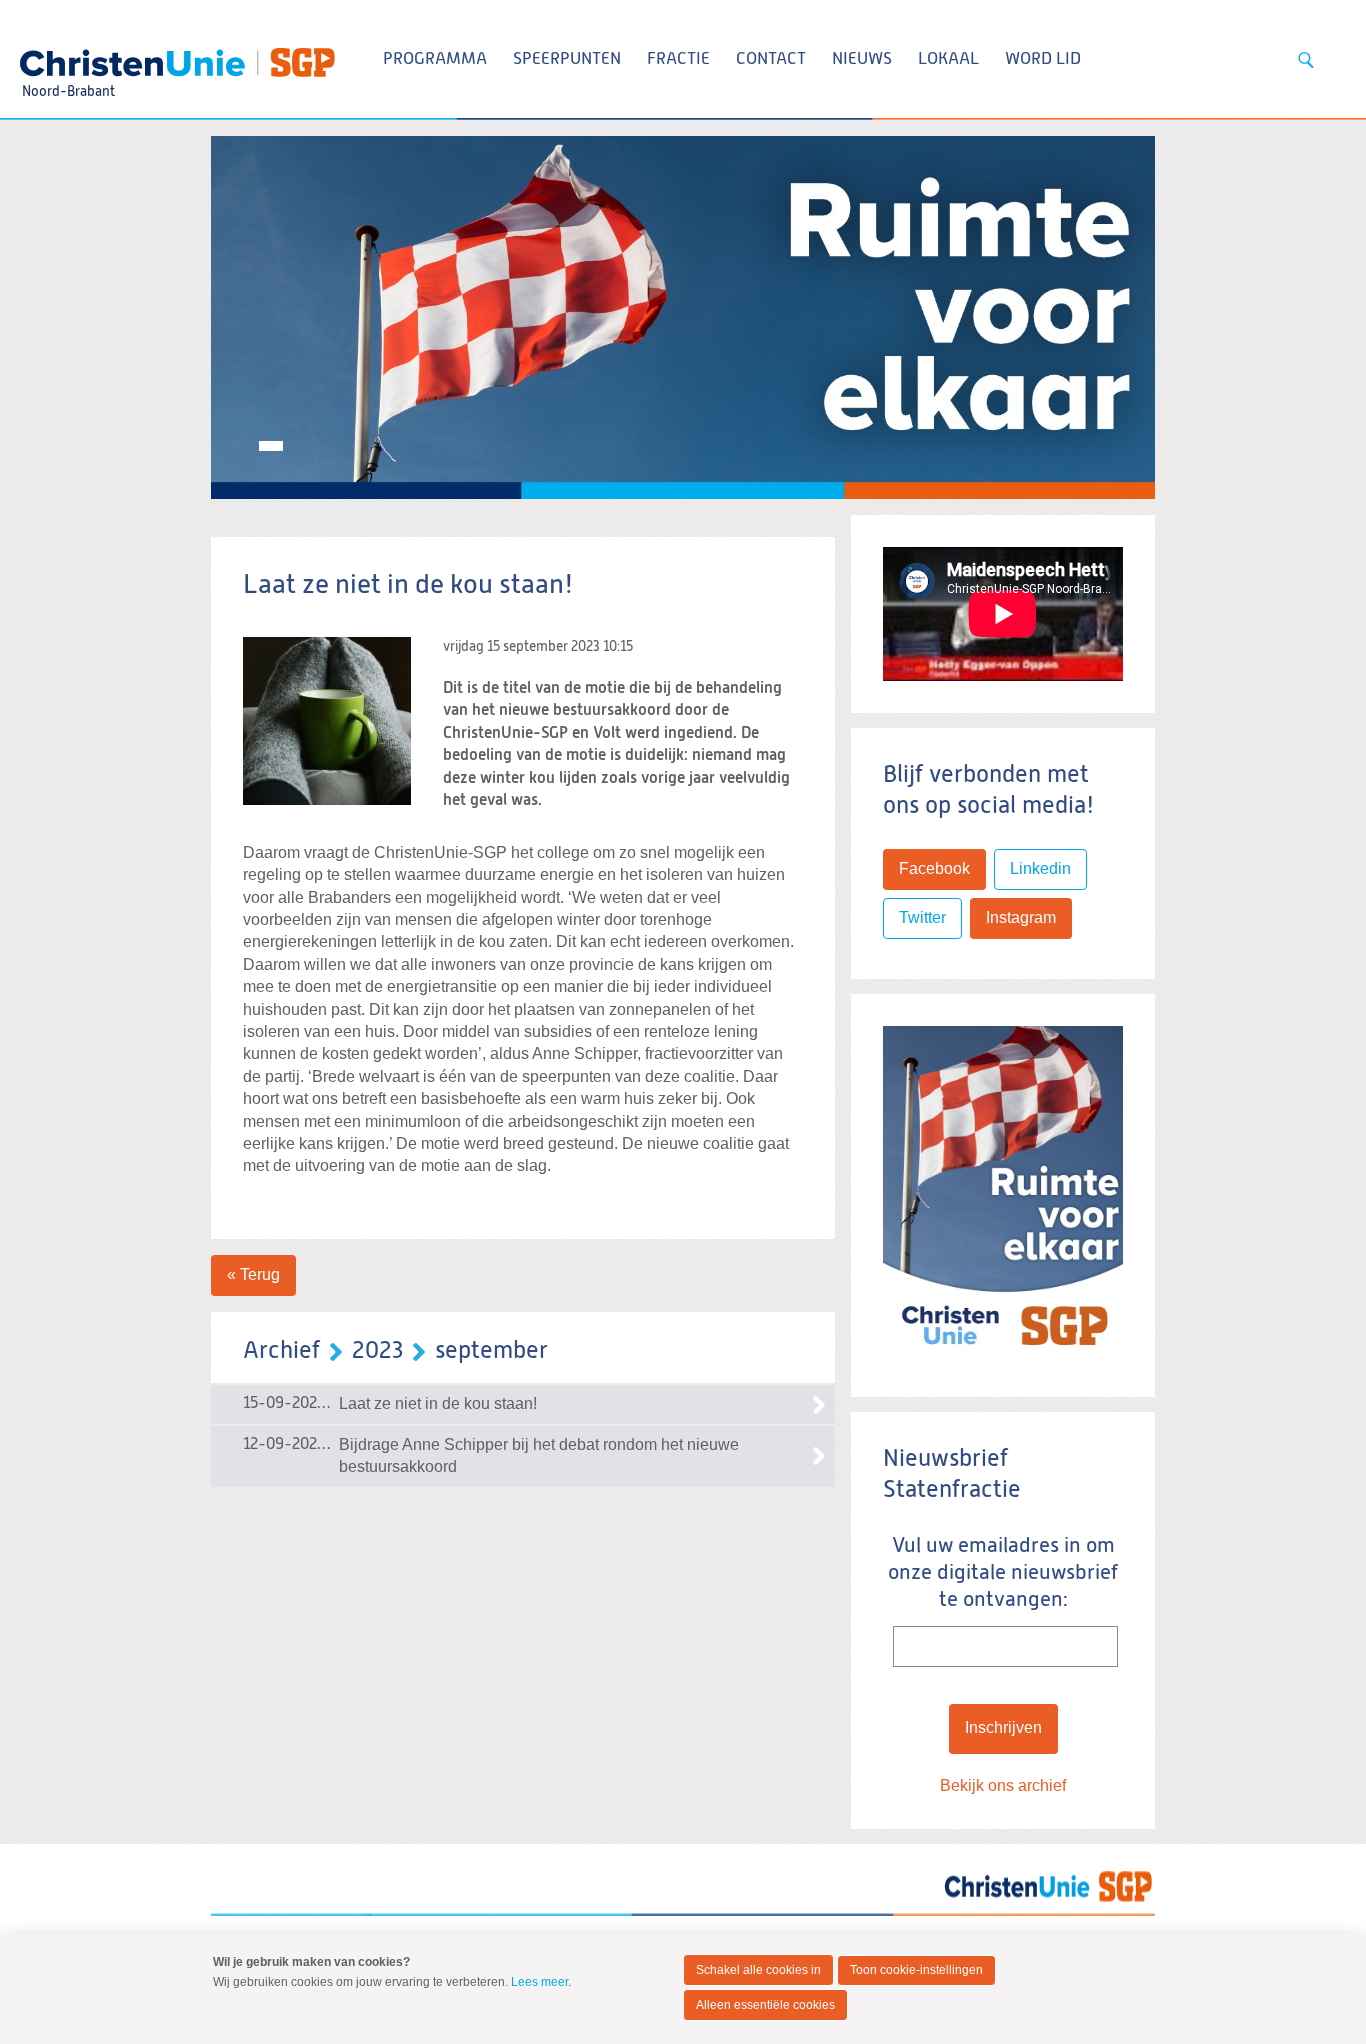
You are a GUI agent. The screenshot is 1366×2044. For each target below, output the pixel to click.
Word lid (1043, 59)
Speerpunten (567, 59)
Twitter (922, 917)
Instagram (1021, 917)
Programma (435, 59)
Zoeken (1306, 60)
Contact (771, 59)
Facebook (934, 868)
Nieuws (862, 59)
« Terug (253, 1274)
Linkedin (1040, 868)
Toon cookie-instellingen (916, 1970)
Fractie (678, 59)
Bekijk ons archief (1003, 1785)
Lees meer (539, 1982)
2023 (377, 1351)
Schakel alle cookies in (758, 1970)
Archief (281, 1351)
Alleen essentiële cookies (765, 2005)
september (491, 1351)
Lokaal (948, 59)
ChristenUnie (67, 56)
